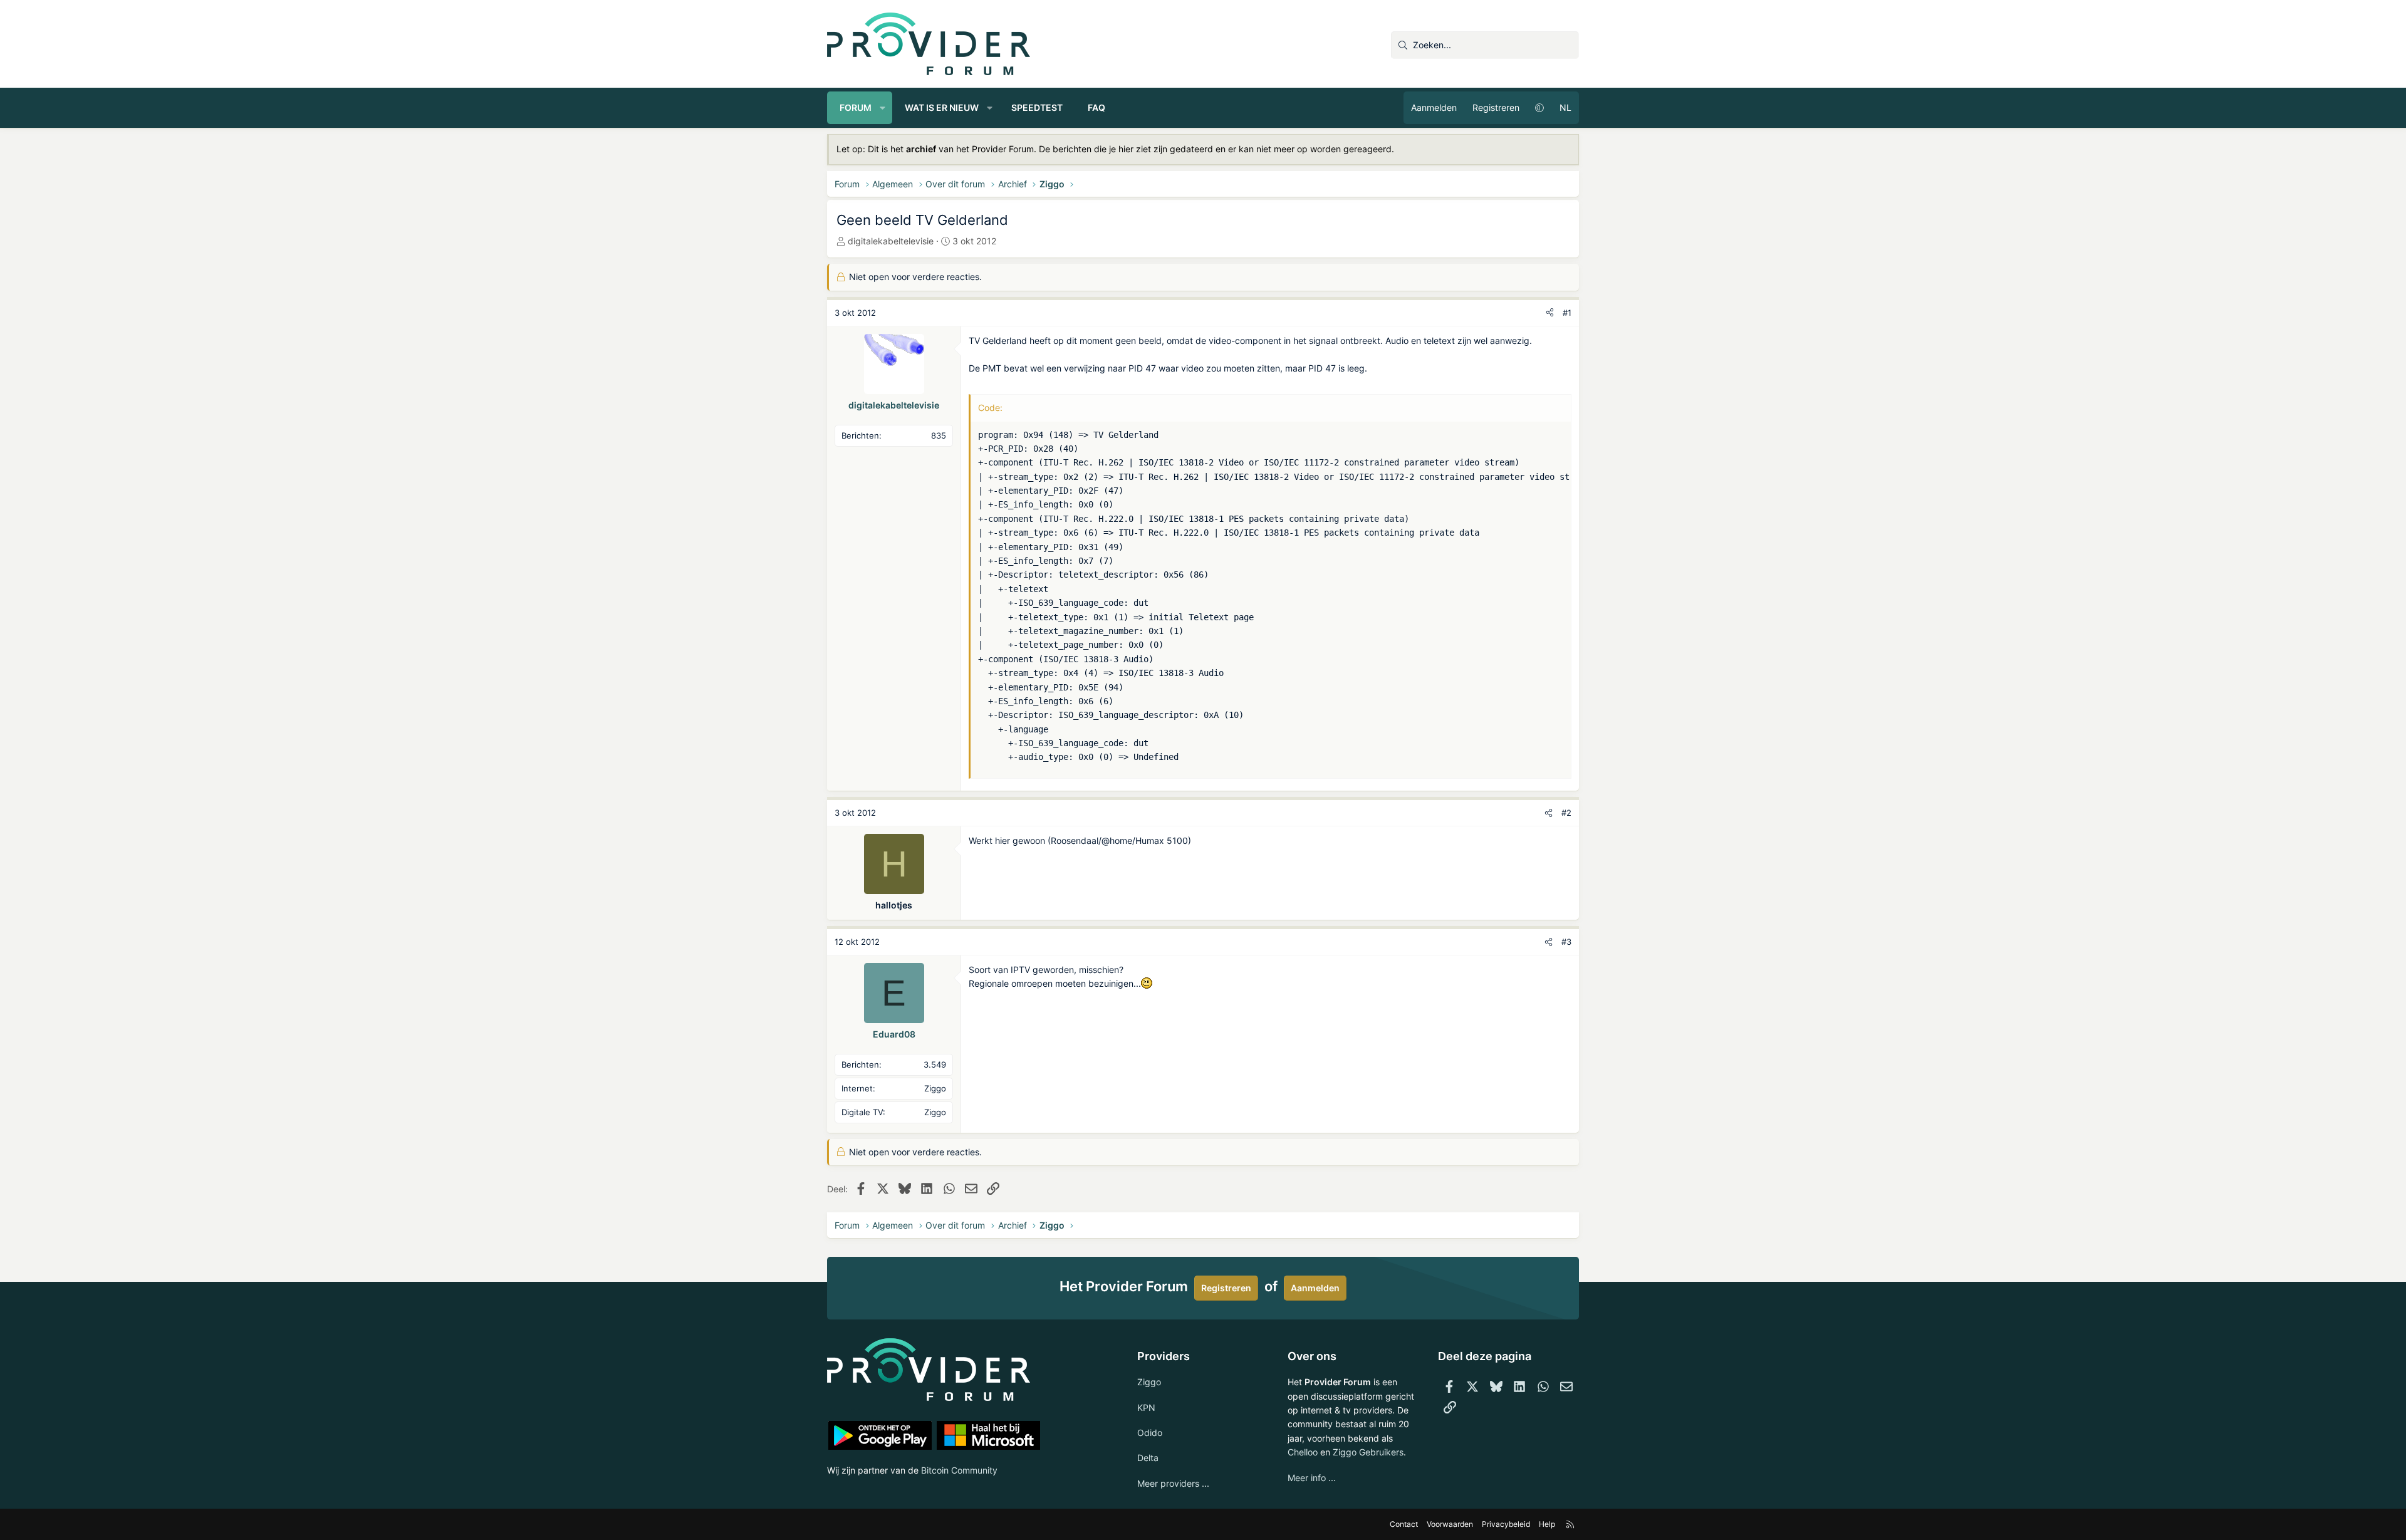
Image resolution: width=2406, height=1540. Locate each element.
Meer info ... (1312, 1478)
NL (1565, 107)
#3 (1566, 942)
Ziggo (1149, 1382)
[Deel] (1550, 313)
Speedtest (1037, 107)
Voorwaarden (1450, 1524)
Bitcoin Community (959, 1470)
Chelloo (1303, 1452)
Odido (1150, 1433)
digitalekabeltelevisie (891, 241)
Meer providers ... (1173, 1483)
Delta (1148, 1458)
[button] (883, 108)
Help (1547, 1524)
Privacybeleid (1506, 1524)
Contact (1404, 1524)
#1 (1567, 313)
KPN (1146, 1407)
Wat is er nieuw (942, 107)
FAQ (1096, 107)
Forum (856, 107)
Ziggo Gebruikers (1368, 1452)
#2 (1566, 813)
